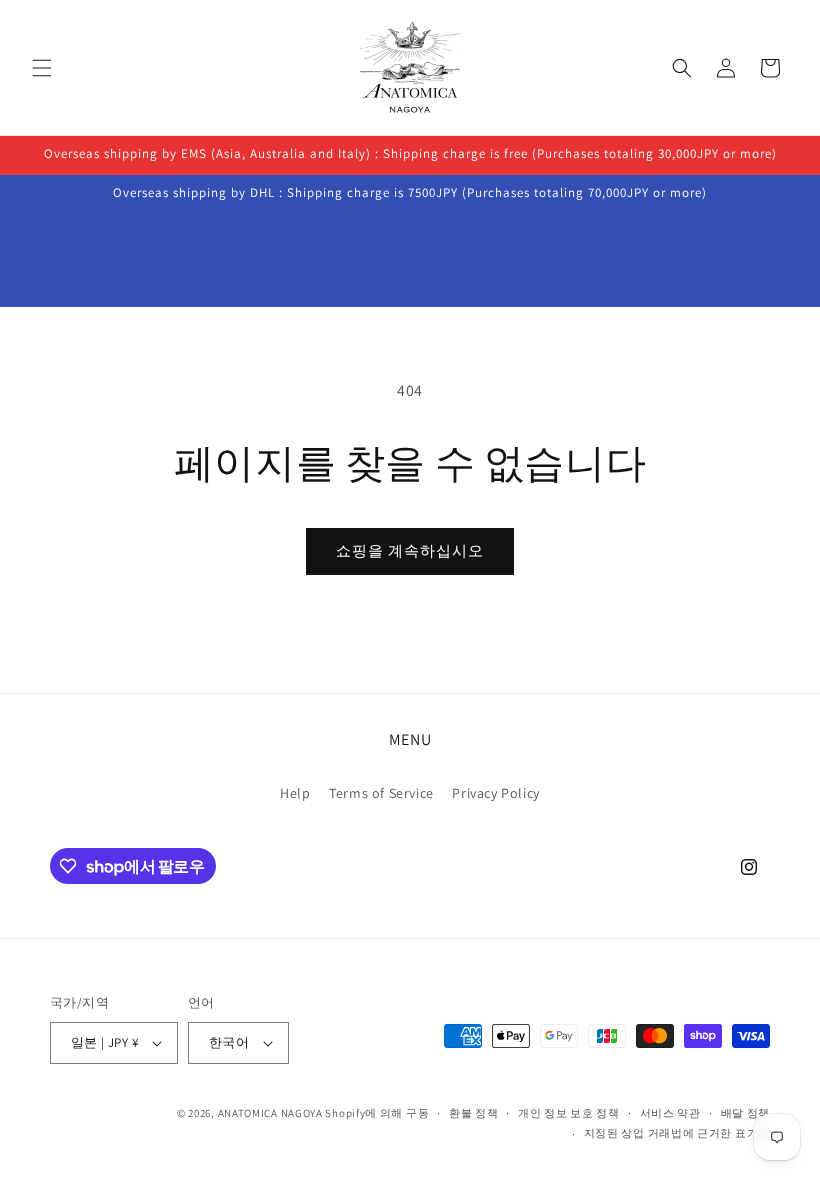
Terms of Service (381, 793)
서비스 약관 (670, 1113)
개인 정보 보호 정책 (569, 1113)
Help (295, 793)
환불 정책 (474, 1113)
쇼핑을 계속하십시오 (410, 550)
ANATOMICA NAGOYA (270, 1113)
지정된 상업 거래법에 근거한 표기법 (677, 1133)
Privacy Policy (495, 793)
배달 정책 (746, 1113)
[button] (42, 68)
